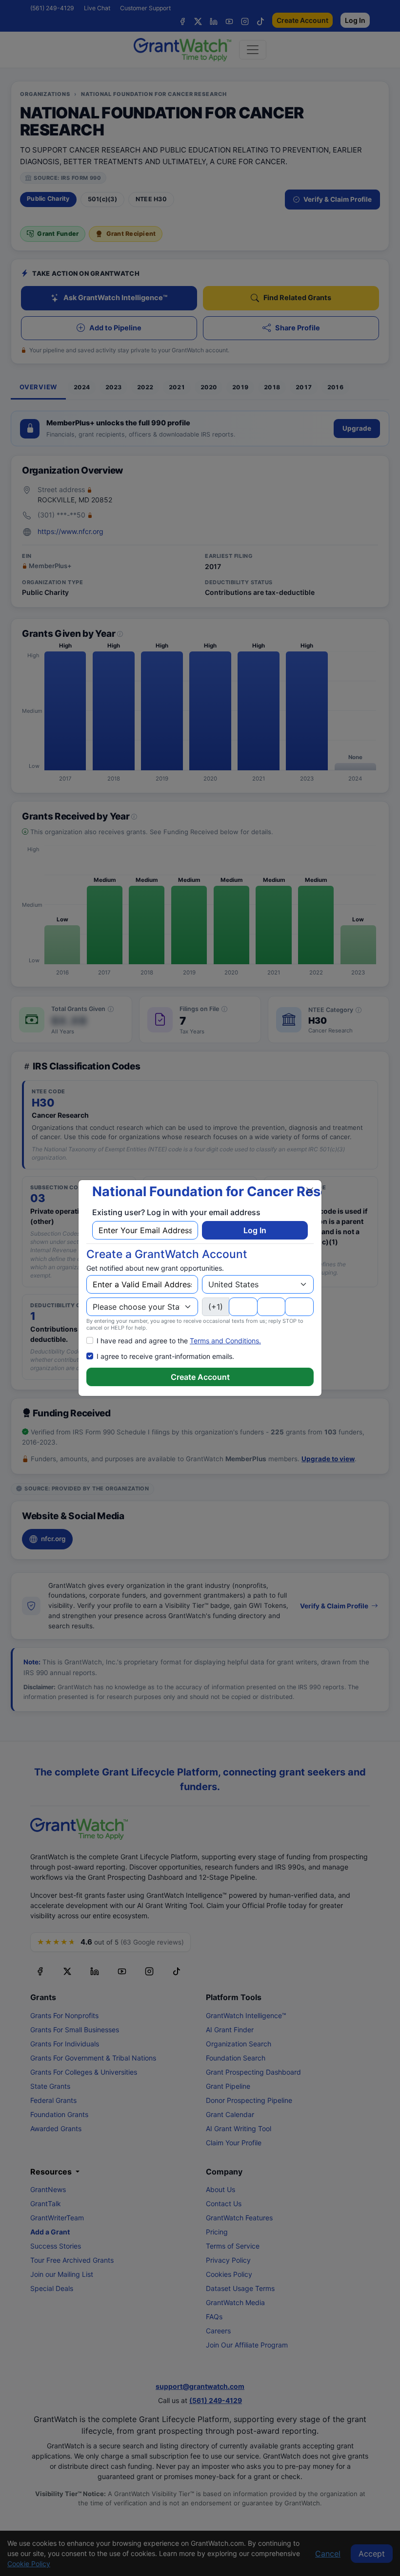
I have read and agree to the (179, 1341)
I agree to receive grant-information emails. (165, 1356)
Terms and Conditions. (225, 1341)
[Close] (310, 1191)
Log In (255, 1230)
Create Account (200, 1377)
